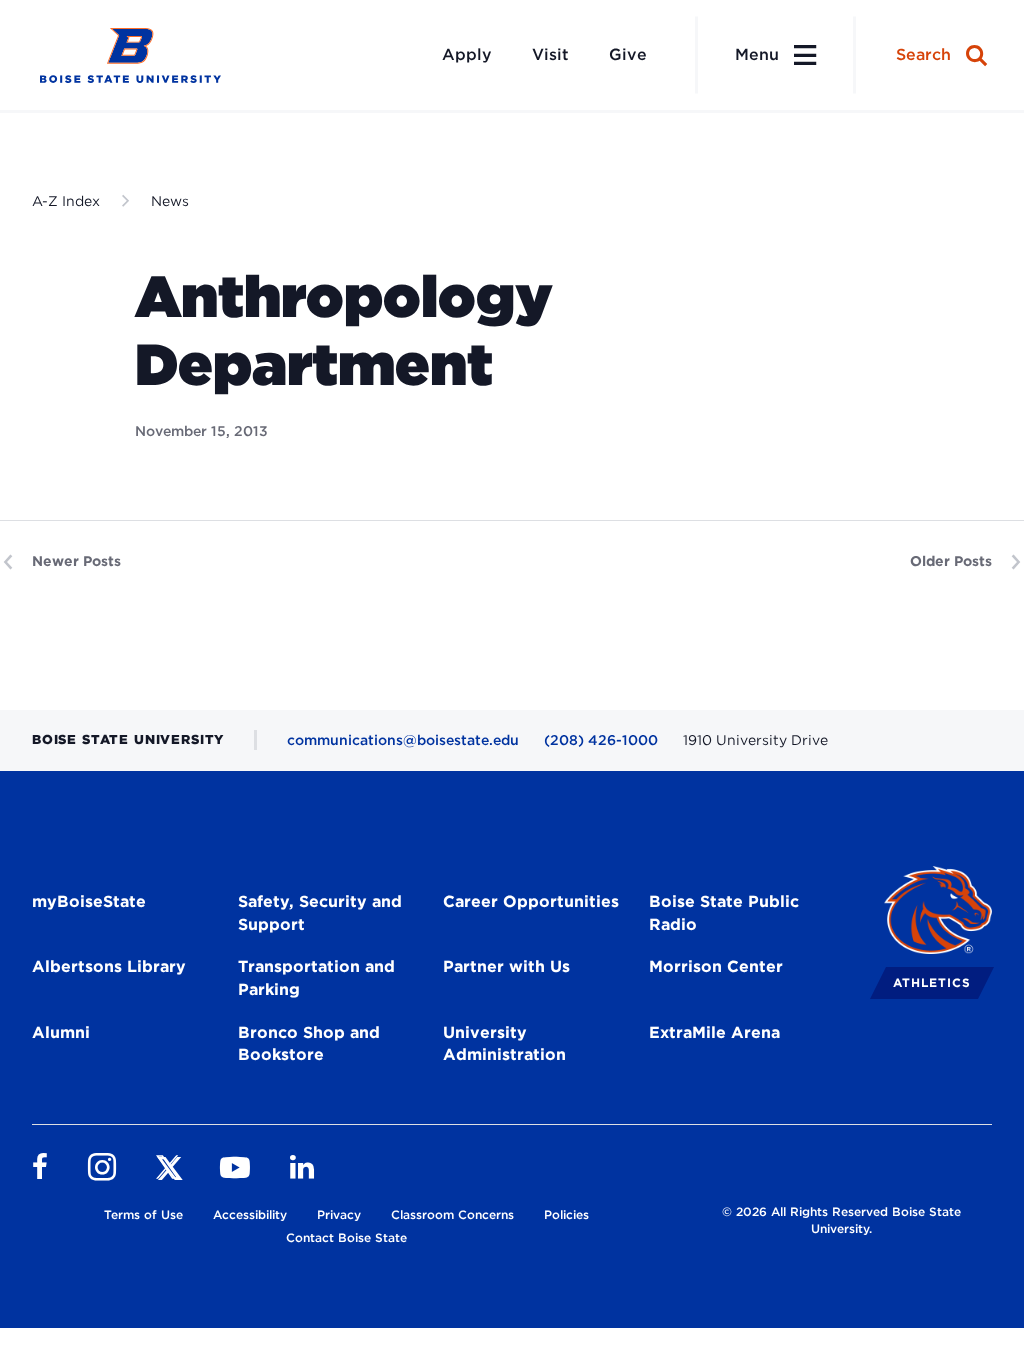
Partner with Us (506, 966)
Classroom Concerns (452, 1214)
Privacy (339, 1214)
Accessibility (250, 1214)
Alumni (61, 1032)
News (170, 201)
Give (628, 54)
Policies (566, 1214)
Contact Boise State (346, 1237)
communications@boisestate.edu (403, 740)
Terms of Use (143, 1214)
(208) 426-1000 (601, 740)
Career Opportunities (531, 901)
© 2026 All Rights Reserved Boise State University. (841, 1220)
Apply (467, 54)
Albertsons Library (109, 966)
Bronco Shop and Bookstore (309, 1044)
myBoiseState (89, 901)
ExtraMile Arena (714, 1032)
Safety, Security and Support (320, 913)
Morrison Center (716, 966)
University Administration (504, 1044)
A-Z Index (66, 201)
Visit (550, 54)
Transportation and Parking (316, 978)
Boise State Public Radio (724, 913)
